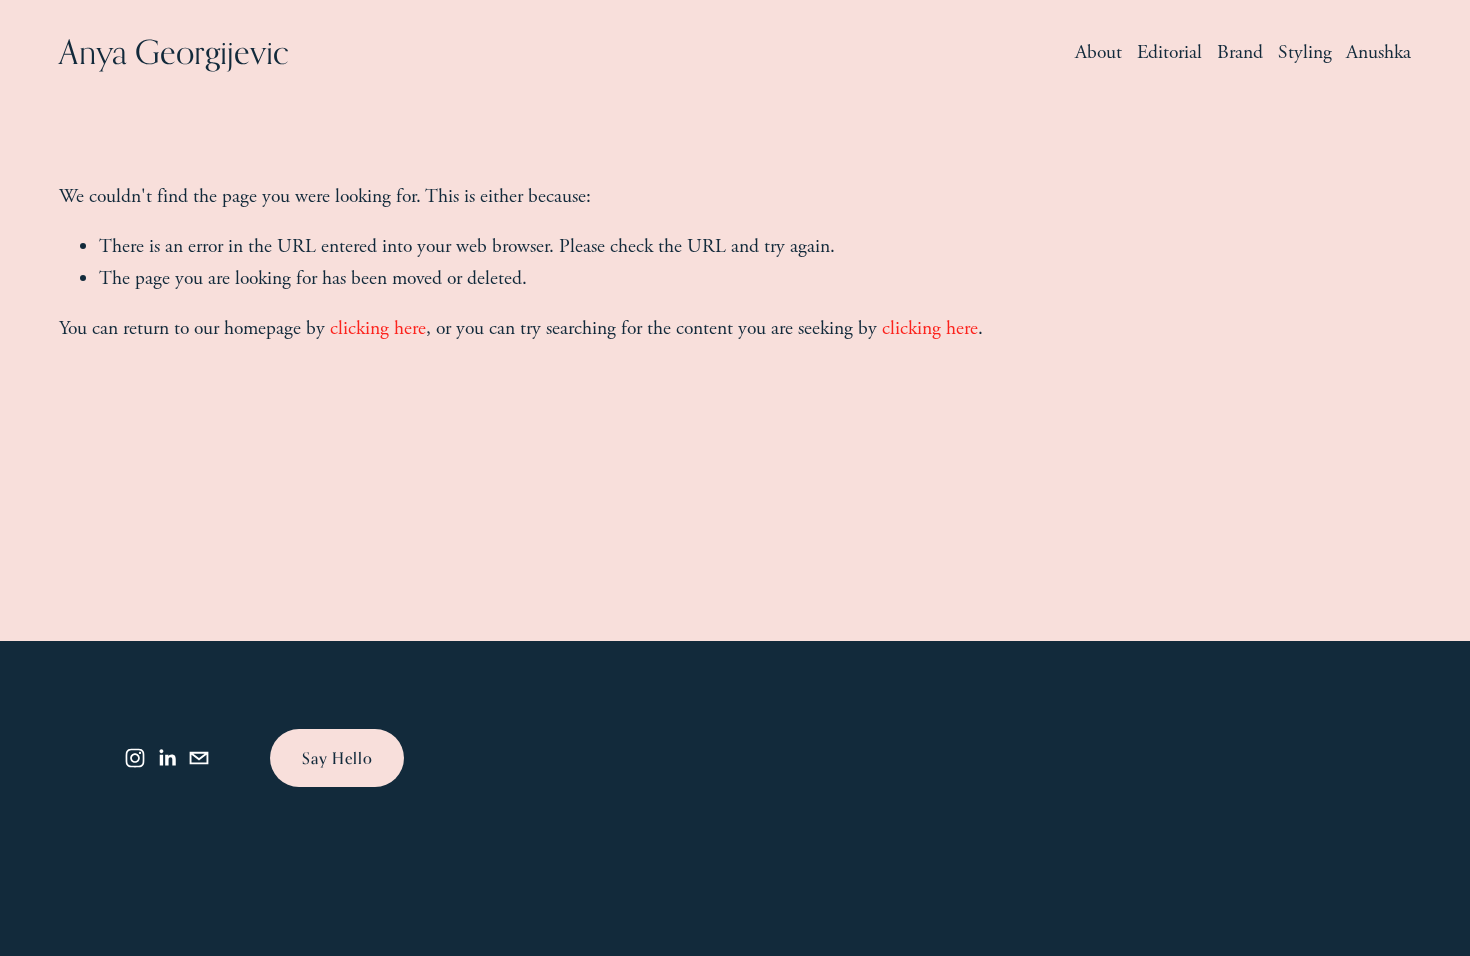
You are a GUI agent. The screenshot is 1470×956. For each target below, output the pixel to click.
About (1098, 52)
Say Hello (337, 758)
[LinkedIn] (167, 758)
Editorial (1169, 52)
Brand (1240, 52)
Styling (1305, 52)
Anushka (1378, 52)
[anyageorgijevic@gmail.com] (199, 758)
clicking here (378, 328)
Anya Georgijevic (174, 52)
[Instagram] (135, 758)
